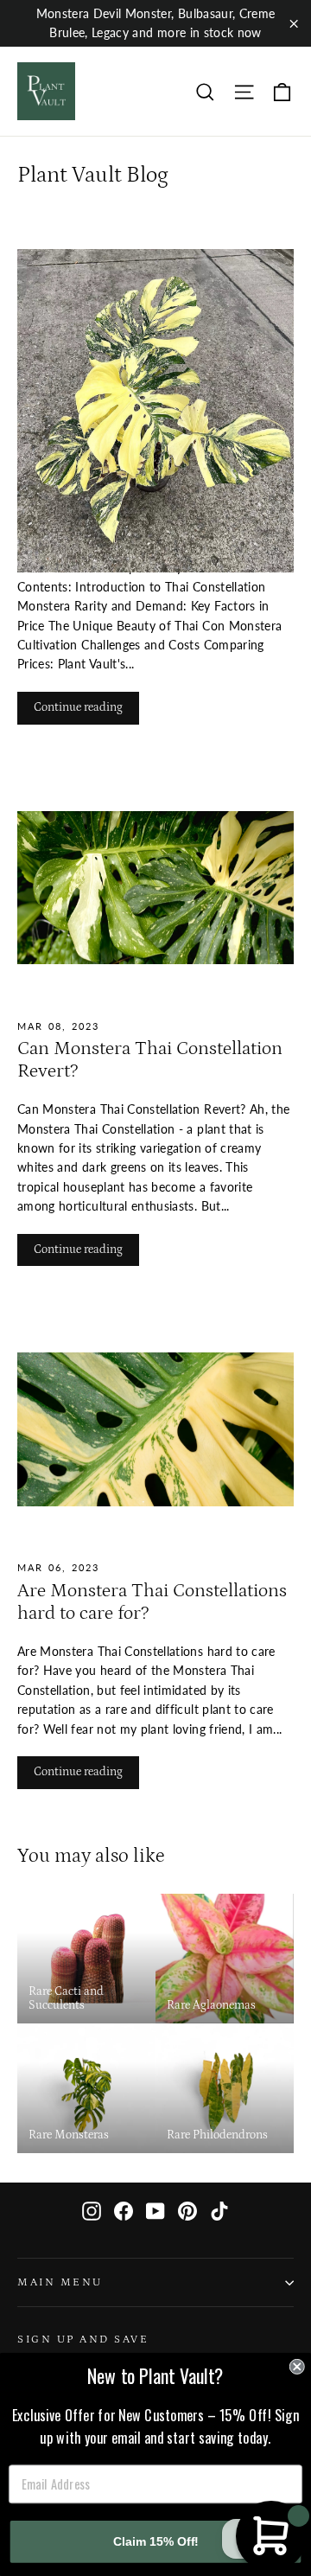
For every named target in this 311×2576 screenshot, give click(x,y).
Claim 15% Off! (156, 2541)
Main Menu (60, 2282)
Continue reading (78, 707)
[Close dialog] (297, 2367)
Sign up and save (83, 2339)
